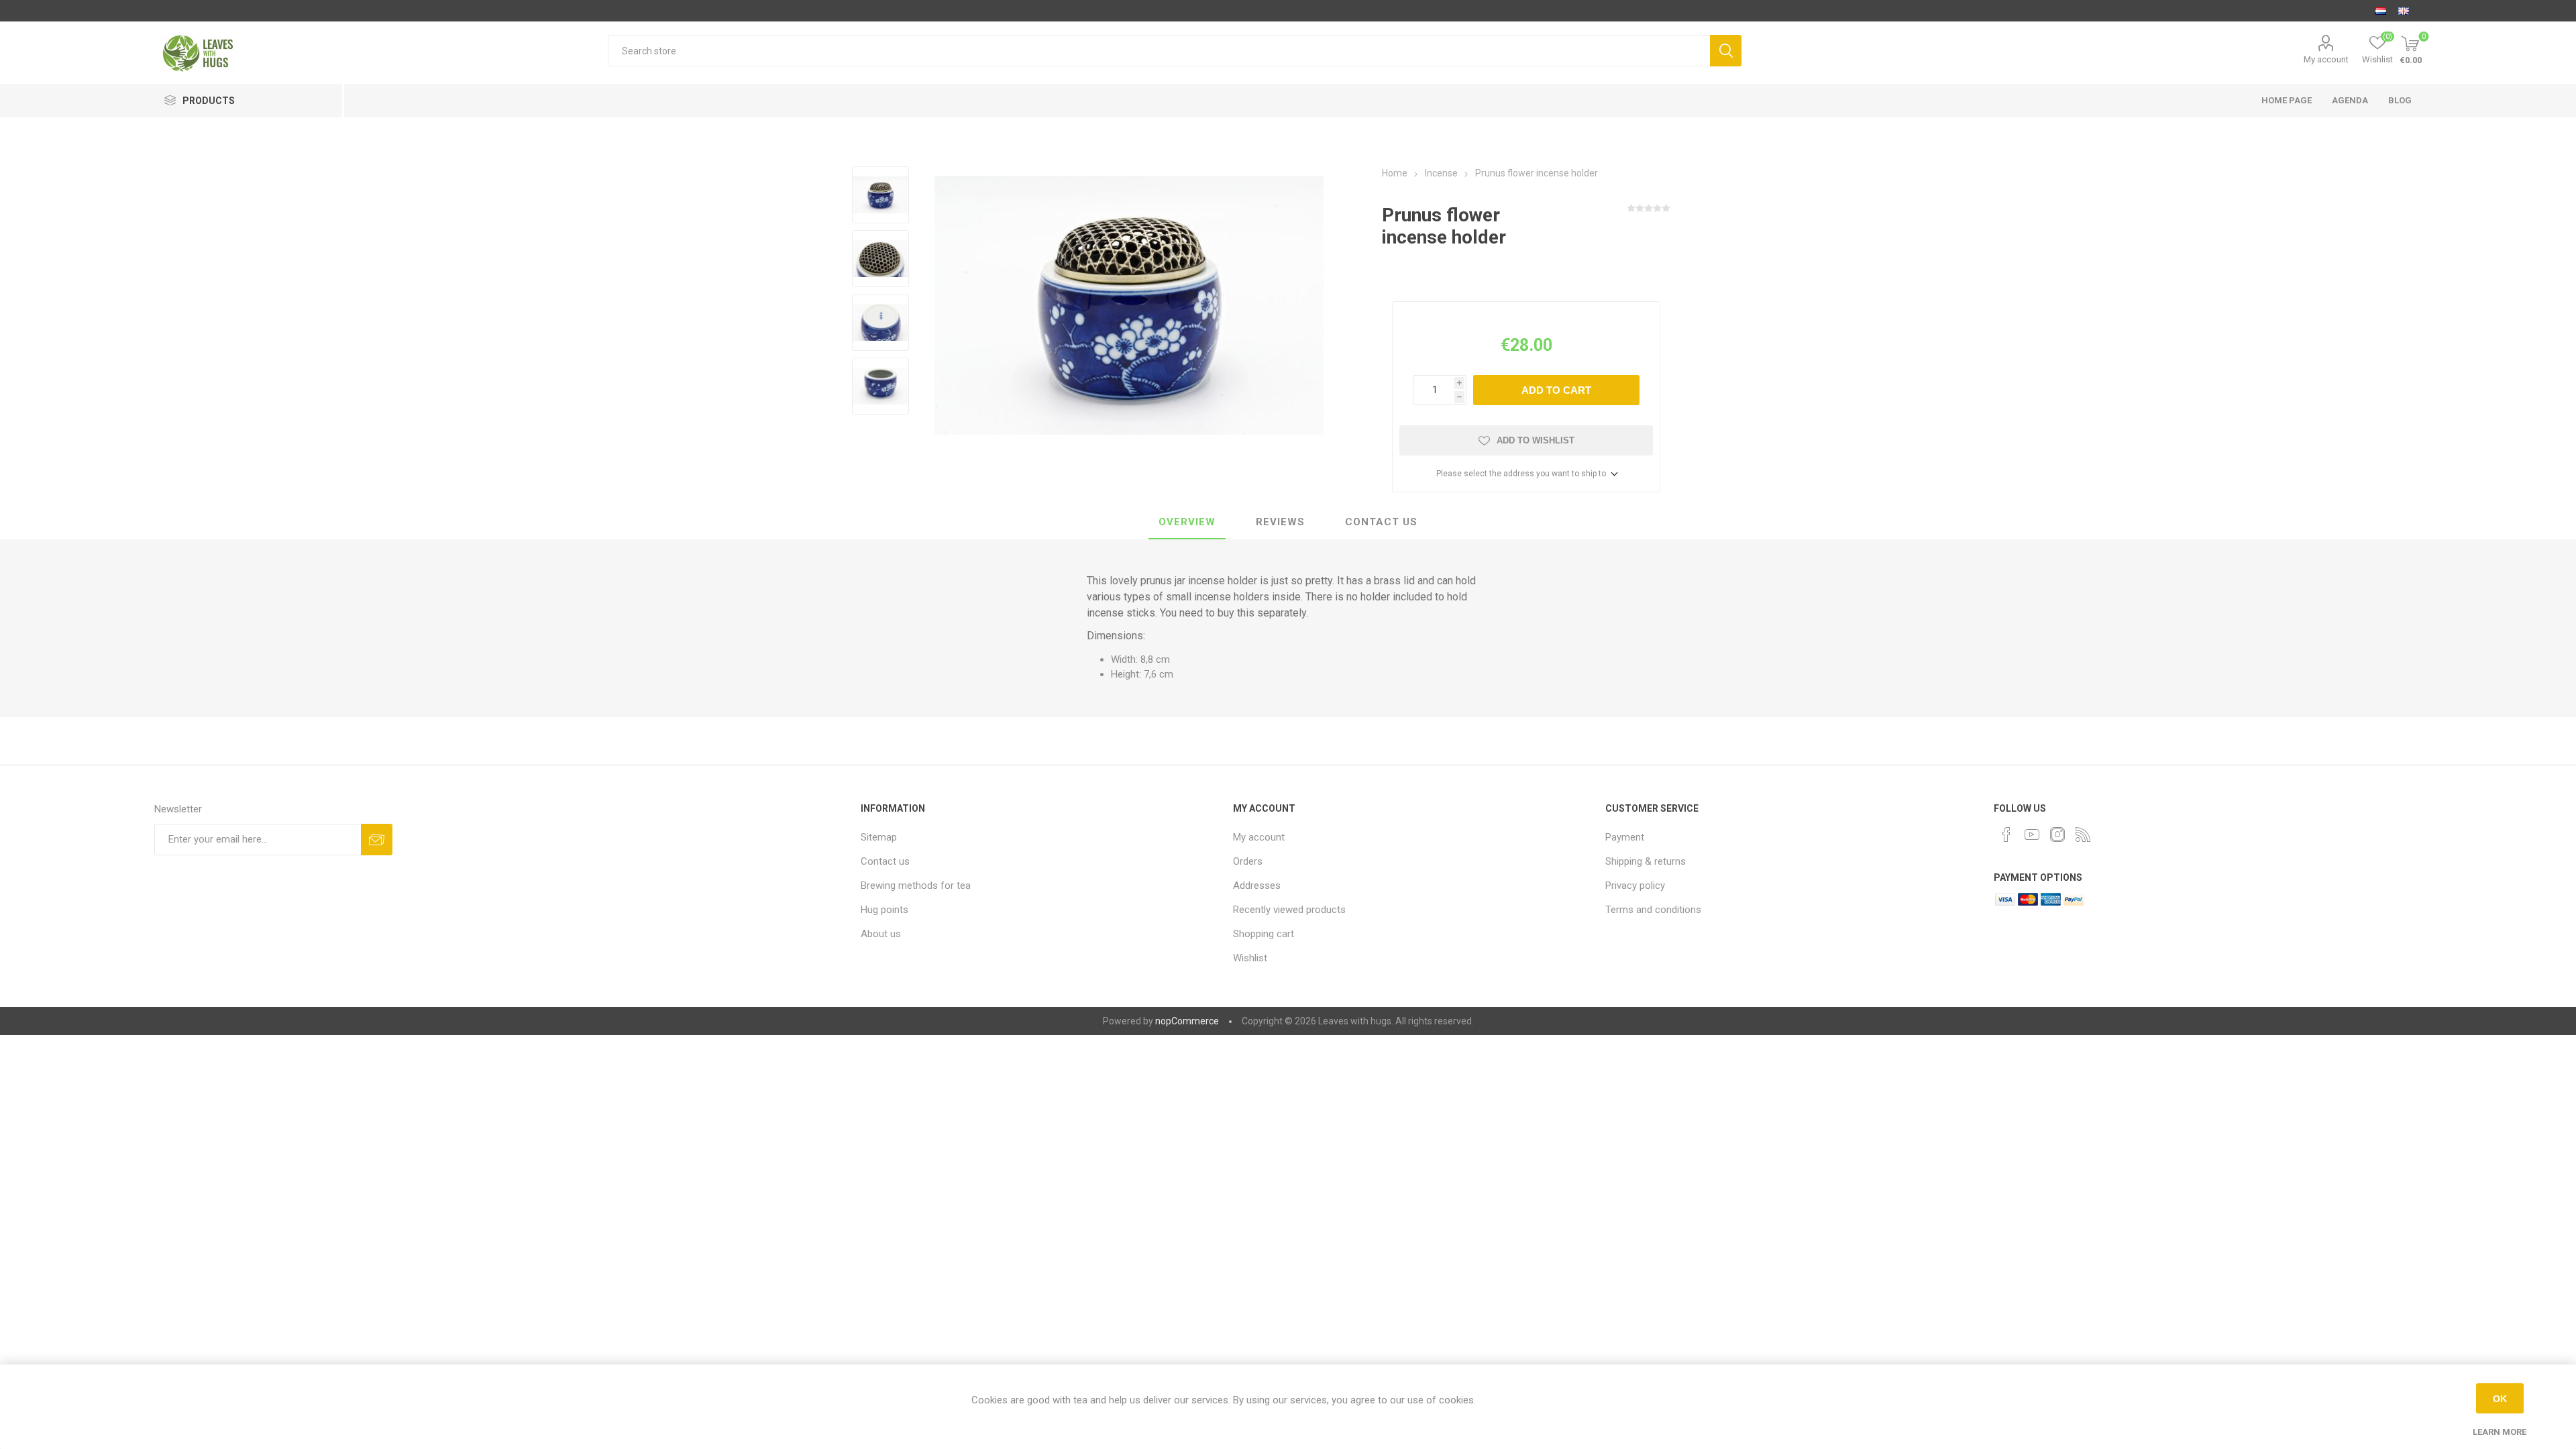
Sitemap (879, 837)
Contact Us (1381, 522)
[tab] (1187, 523)
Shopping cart (1264, 934)
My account (2326, 59)
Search (1726, 51)
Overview (1187, 522)
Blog (2400, 100)
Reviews (1280, 522)
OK (2500, 1399)
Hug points (884, 910)
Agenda (2350, 100)
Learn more (2500, 1432)
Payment (1625, 837)
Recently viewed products (1289, 910)
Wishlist (1250, 958)
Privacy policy (1635, 885)
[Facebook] (2006, 835)
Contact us (885, 861)
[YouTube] (2032, 835)
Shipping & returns (1646, 861)
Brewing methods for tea (916, 885)
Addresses (1257, 885)
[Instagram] (2057, 835)
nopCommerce (1187, 1021)
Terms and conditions (1653, 910)
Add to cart (1556, 390)
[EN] (2404, 11)
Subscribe (377, 840)
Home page (2287, 100)
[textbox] (1159, 51)
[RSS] (2083, 835)
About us (881, 934)
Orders (1248, 861)
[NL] (2381, 11)
